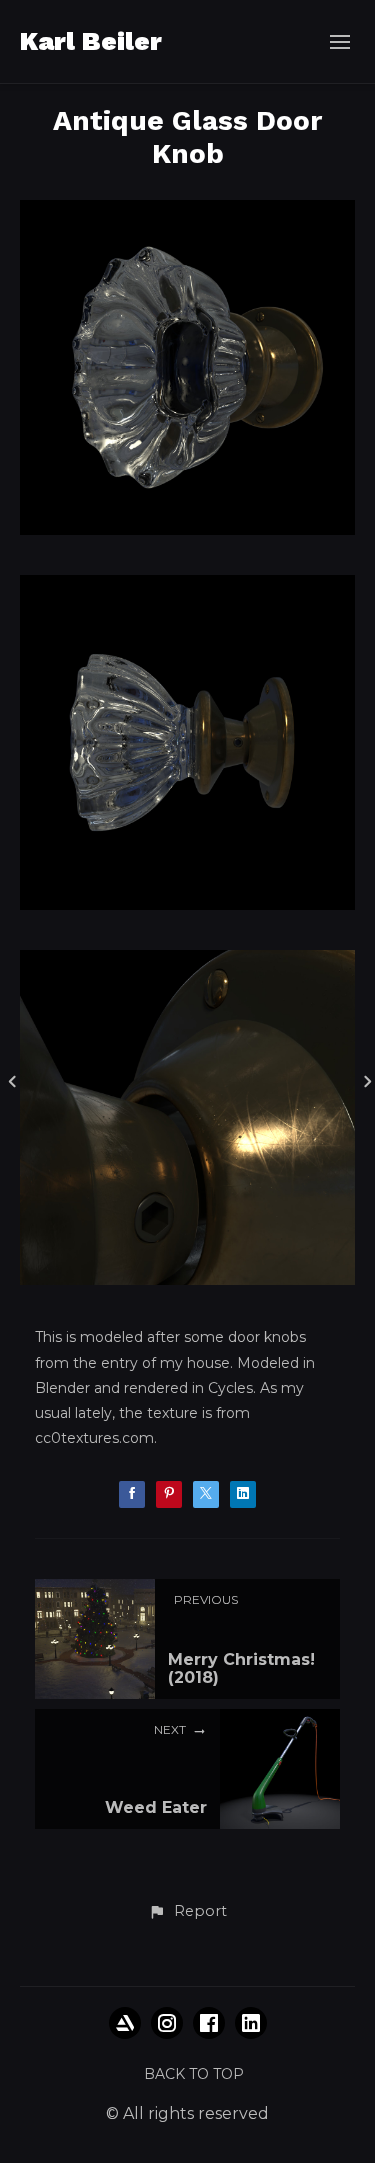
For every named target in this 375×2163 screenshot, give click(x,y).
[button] (187, 1912)
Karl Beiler (91, 41)
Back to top (194, 2074)
